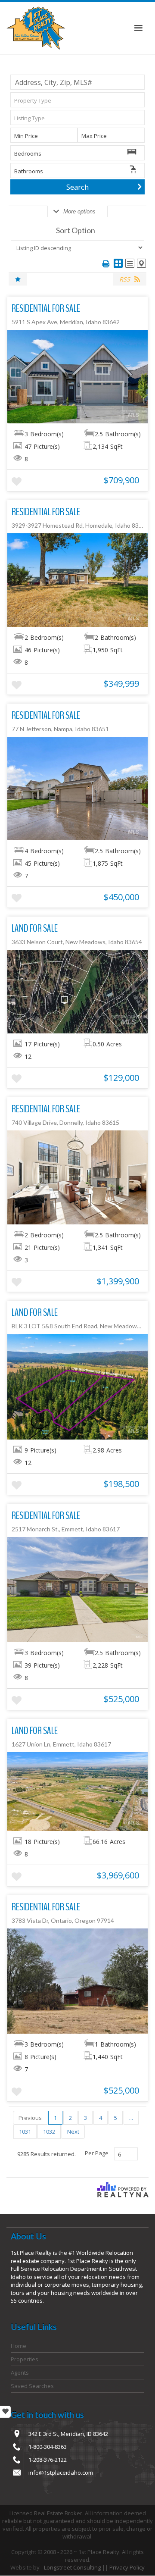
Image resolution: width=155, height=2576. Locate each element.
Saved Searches (32, 2386)
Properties (25, 2359)
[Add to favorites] (17, 482)
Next (73, 2132)
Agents (20, 2373)
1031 (25, 2132)
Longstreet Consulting (72, 2567)
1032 (49, 2132)
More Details (78, 376)
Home (19, 2346)
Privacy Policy (127, 2567)
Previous (30, 2118)
